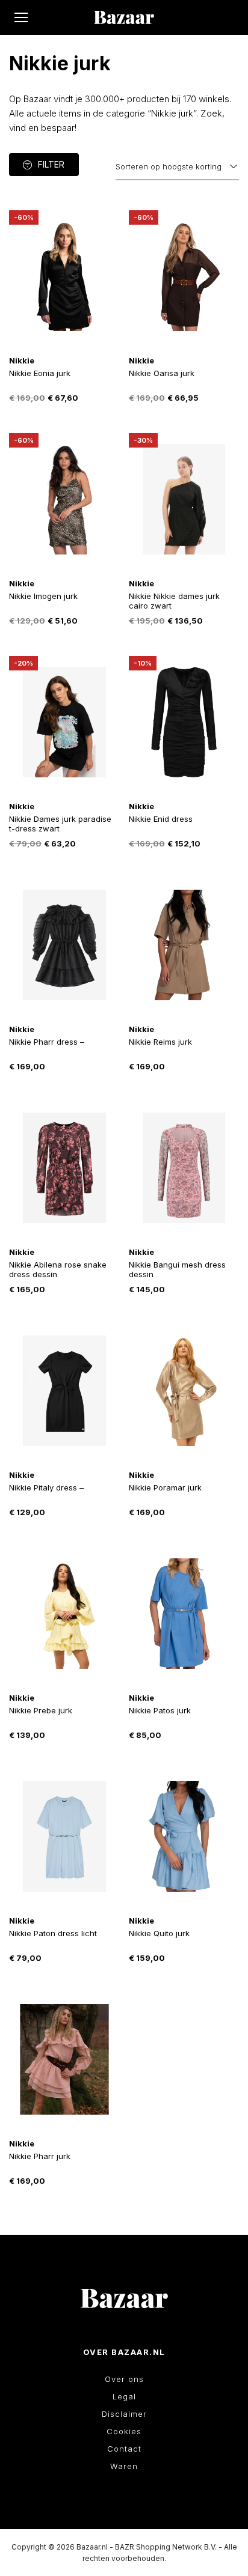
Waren (124, 2466)
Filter (51, 164)
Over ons (124, 2379)
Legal (124, 2396)
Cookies (124, 2431)
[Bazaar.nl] (124, 17)
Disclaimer (124, 2414)
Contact (124, 2449)
